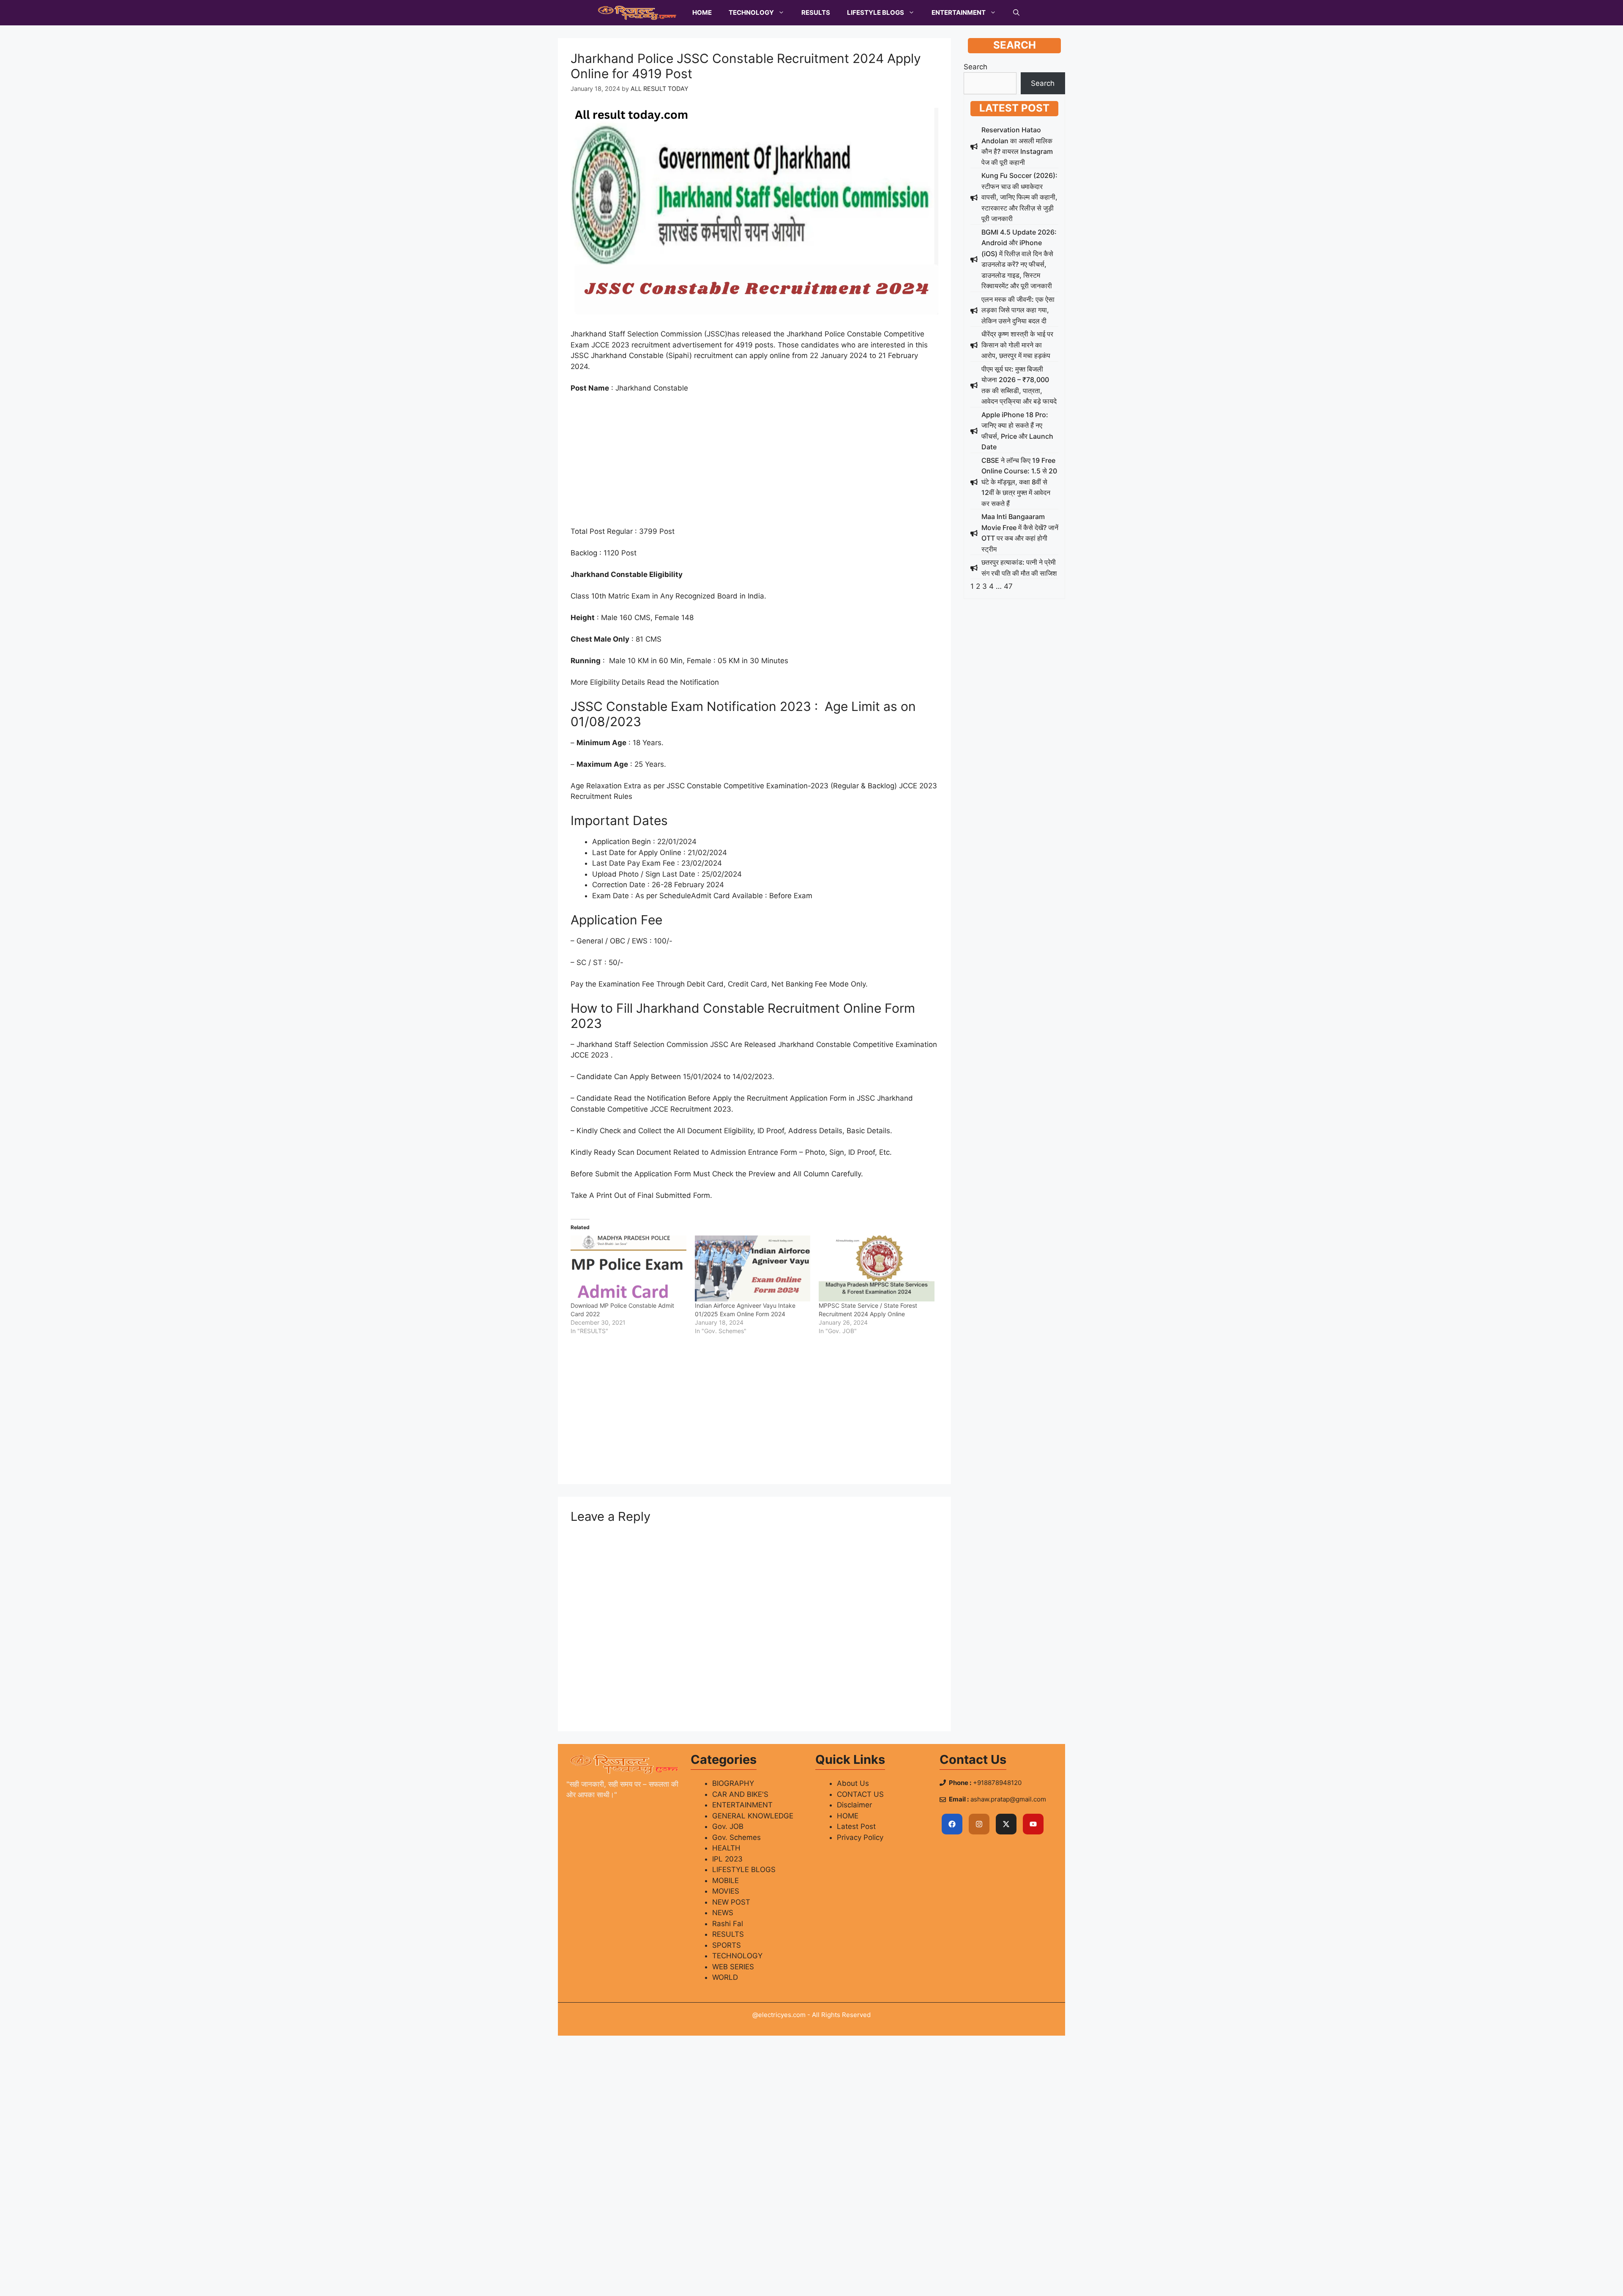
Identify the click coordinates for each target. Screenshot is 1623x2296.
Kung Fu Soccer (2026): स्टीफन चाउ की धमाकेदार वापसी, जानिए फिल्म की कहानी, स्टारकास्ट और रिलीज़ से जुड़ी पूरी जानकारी (1019, 197)
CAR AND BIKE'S (740, 1794)
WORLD (725, 1977)
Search (975, 67)
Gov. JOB (728, 1826)
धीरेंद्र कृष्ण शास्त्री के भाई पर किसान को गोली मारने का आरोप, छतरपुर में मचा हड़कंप (1017, 345)
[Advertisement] (754, 464)
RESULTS (816, 12)
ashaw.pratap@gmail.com (1008, 1799)
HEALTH (726, 1848)
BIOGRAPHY (733, 1783)
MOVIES (726, 1891)
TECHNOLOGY (751, 12)
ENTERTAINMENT (959, 12)
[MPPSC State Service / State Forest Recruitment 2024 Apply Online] (877, 1268)
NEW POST (731, 1902)
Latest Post (856, 1826)
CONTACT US (860, 1794)
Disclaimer (854, 1805)
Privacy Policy (860, 1837)
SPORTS (727, 1945)
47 (1008, 586)
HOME (702, 12)
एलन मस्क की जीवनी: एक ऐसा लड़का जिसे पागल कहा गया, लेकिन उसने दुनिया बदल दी (1018, 310)
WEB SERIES (733, 1967)
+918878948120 (997, 1783)
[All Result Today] (637, 13)
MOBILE (725, 1881)
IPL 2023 (727, 1859)
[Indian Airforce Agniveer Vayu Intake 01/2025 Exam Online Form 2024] (753, 1268)
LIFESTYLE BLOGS (876, 12)
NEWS (723, 1913)
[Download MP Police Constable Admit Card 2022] (628, 1268)
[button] (1016, 13)
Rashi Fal (728, 1924)
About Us (853, 1783)
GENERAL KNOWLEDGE (753, 1816)
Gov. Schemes (736, 1837)
